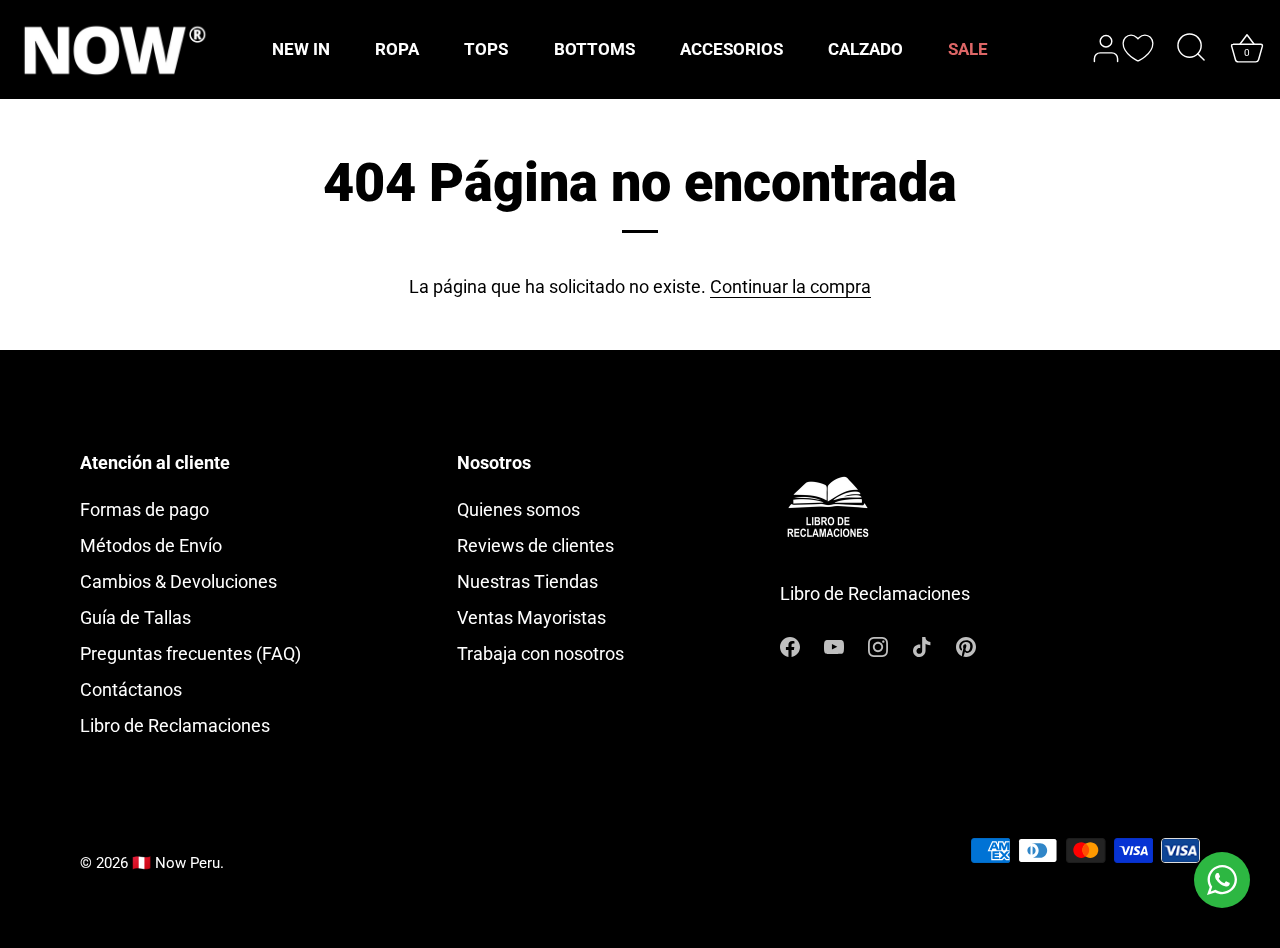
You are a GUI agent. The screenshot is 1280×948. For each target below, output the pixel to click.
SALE (968, 49)
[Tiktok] (922, 644)
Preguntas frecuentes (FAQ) (190, 653)
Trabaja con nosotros (540, 653)
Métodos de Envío (151, 545)
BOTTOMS (594, 49)
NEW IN (301, 49)
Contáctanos (131, 689)
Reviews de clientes (535, 545)
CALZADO (865, 49)
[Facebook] (790, 644)
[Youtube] (834, 644)
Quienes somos (518, 509)
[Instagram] (878, 644)
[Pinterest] (966, 644)
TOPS (486, 49)
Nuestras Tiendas (527, 581)
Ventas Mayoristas (531, 617)
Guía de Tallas (135, 617)
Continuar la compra (790, 286)
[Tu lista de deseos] (1138, 48)
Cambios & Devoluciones (178, 581)
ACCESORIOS (731, 49)
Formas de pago (144, 509)
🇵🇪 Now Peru (176, 863)
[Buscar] (1191, 49)
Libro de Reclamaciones (175, 725)
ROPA (397, 49)
